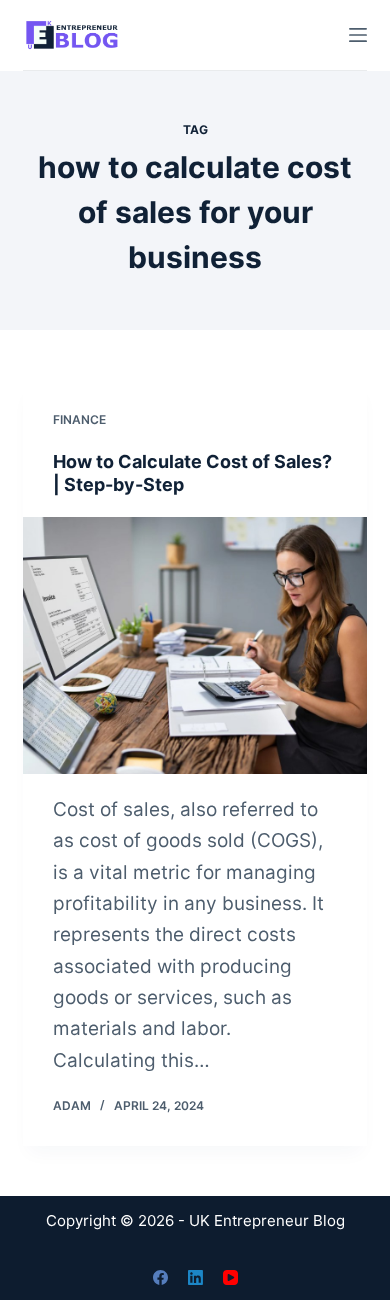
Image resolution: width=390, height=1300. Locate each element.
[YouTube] (230, 1277)
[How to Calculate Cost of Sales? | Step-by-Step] (194, 645)
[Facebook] (160, 1277)
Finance (79, 419)
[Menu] (358, 35)
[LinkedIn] (195, 1277)
